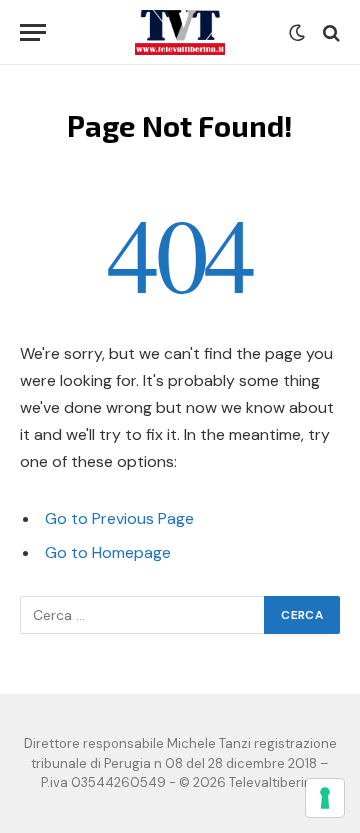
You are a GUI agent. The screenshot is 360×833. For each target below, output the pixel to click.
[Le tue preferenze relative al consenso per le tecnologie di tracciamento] (325, 798)
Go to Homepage (108, 552)
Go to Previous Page (119, 518)
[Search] (329, 32)
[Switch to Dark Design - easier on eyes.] (297, 33)
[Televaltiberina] (180, 32)
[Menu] (33, 32)
